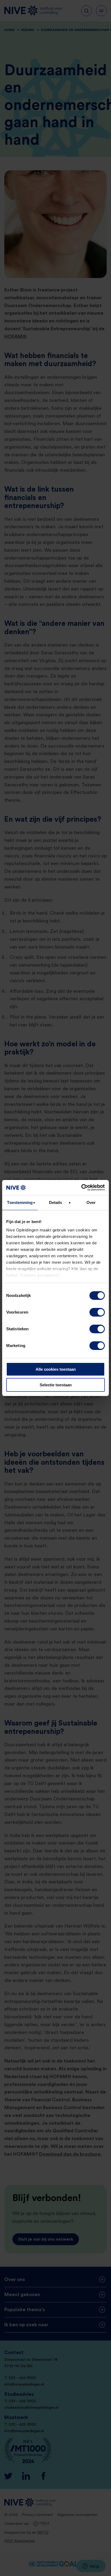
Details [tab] (56, 1202)
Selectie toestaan (56, 1385)
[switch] (97, 1312)
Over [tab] (91, 1202)
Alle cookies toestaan (56, 1369)
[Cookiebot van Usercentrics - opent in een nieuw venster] (81, 1188)
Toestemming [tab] (20, 1202)
